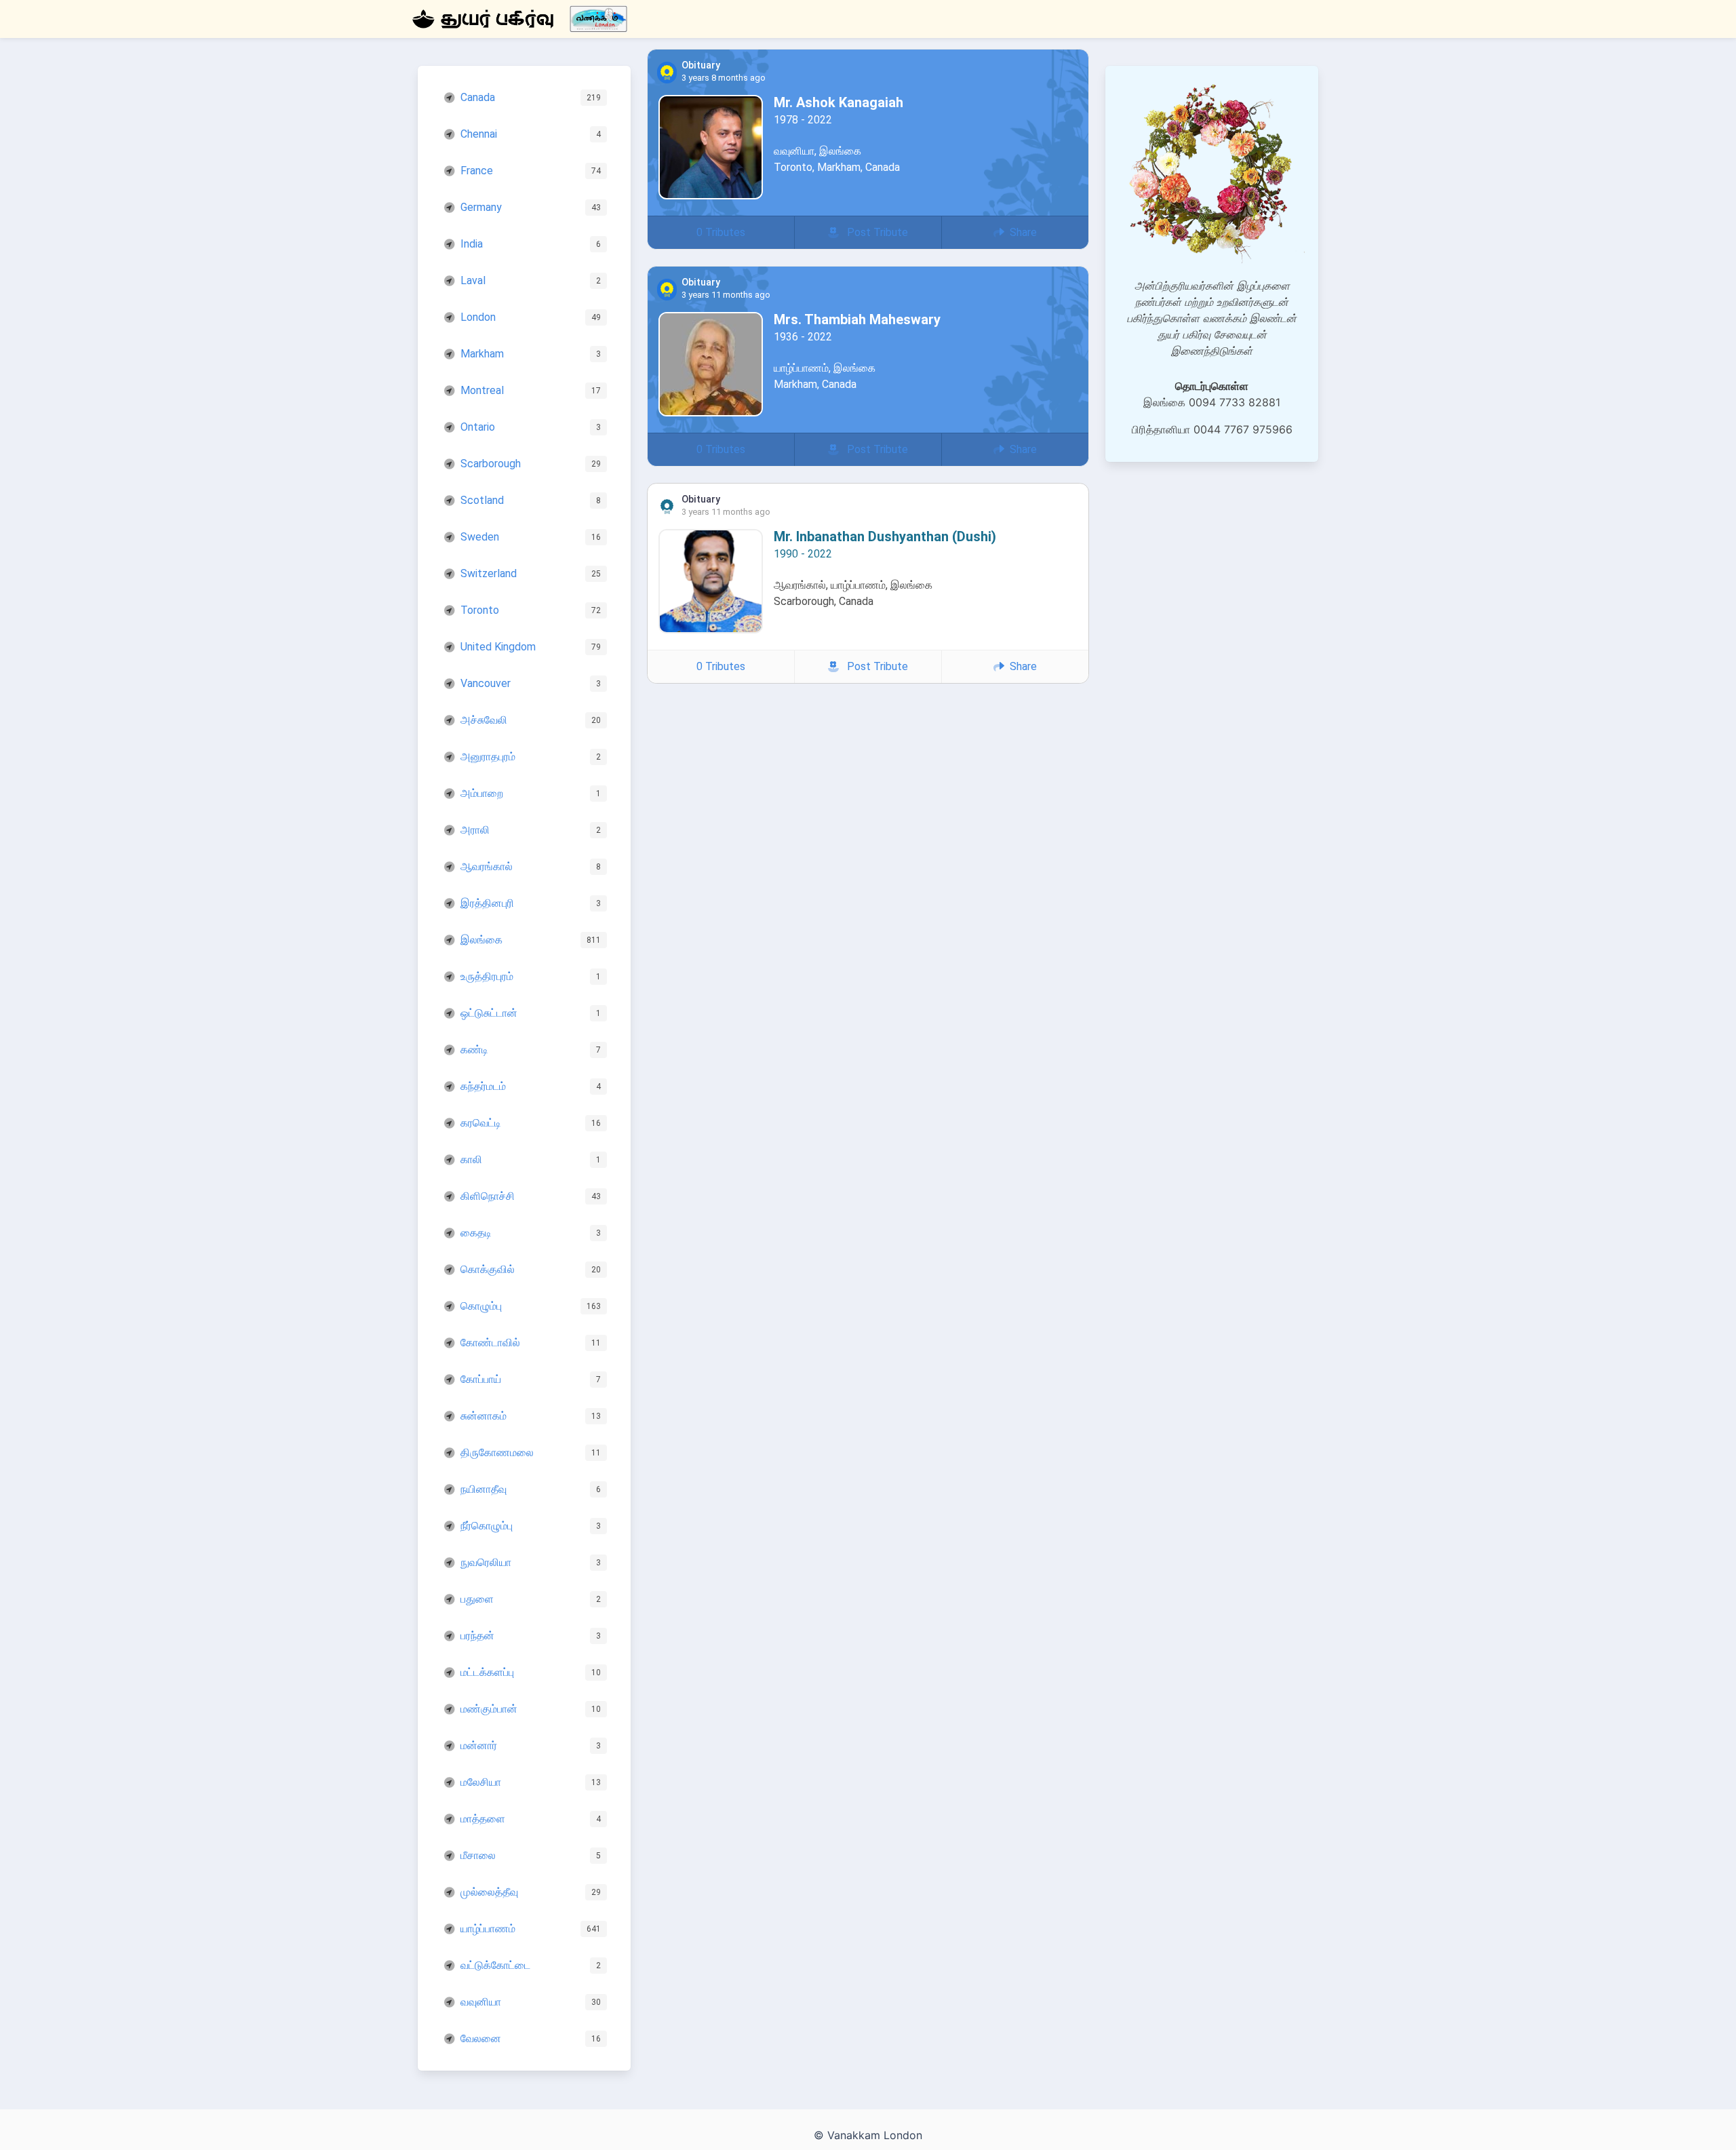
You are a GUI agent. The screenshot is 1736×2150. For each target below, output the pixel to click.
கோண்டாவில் (490, 1343)
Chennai (479, 134)
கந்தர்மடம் (483, 1086)
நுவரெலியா (486, 1562)
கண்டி (474, 1050)
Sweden (480, 537)
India (472, 244)
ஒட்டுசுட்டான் (489, 1013)
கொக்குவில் (488, 1269)
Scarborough (491, 464)
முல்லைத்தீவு (489, 1892)
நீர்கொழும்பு (487, 1526)
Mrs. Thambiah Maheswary (857, 319)
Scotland (482, 500)
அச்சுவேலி (484, 720)
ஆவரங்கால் (487, 866)
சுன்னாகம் (484, 1416)
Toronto (480, 610)
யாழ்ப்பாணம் (488, 1929)
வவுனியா (481, 2002)
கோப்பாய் (481, 1379)
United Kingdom (498, 647)
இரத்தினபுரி (487, 903)
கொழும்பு (481, 1306)
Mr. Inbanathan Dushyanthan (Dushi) (885, 536)
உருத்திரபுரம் (487, 976)
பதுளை (477, 1599)
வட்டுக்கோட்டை (495, 1965)
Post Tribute (873, 232)
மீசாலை (478, 1855)
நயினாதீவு (484, 1489)
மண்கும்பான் (489, 1709)
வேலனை (481, 2038)
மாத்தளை (483, 1819)
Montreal (482, 390)
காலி (471, 1159)
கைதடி (476, 1233)
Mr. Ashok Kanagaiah (839, 102)
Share (1021, 232)
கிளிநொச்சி (488, 1196)
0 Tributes (721, 232)
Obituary (701, 66)
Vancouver (486, 683)
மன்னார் (479, 1745)
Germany (481, 207)
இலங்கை (481, 940)
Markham (482, 354)
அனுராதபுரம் (488, 757)
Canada (478, 97)
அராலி (475, 830)
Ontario (478, 427)
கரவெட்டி (481, 1123)
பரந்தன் (477, 1636)
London (478, 317)
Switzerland (489, 573)
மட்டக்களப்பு (487, 1672)
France (477, 171)
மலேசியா (481, 1782)
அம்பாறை (482, 793)
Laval (473, 280)
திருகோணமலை (497, 1452)
